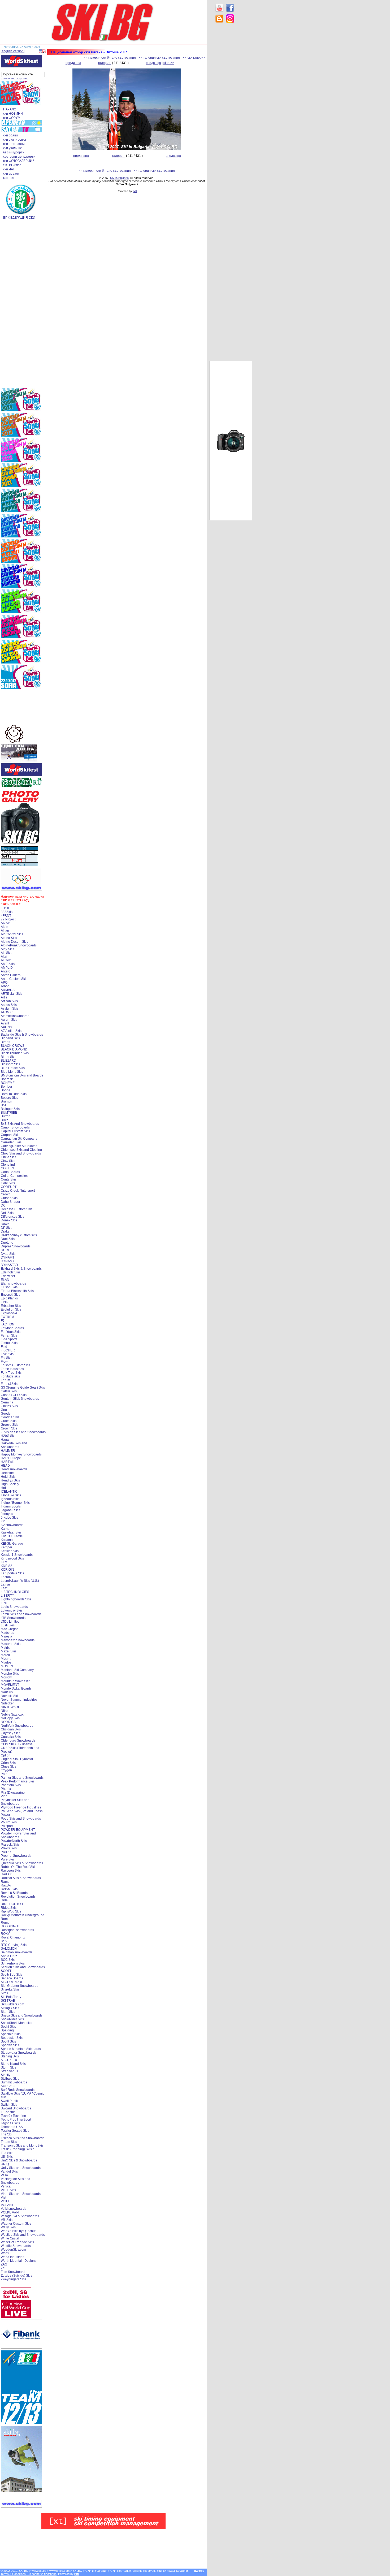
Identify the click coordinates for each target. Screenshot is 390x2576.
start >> (169, 63)
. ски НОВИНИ (12, 114)
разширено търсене (15, 78)
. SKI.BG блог (11, 165)
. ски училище (12, 148)
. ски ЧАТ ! (9, 169)
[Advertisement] (231, 111)
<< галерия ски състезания (159, 58)
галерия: (105, 63)
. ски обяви (10, 135)
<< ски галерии (194, 58)
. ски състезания (14, 144)
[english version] (13, 51)
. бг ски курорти (13, 152)
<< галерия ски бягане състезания (110, 58)
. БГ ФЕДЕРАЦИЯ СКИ (18, 218)
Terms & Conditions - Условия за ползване (29, 2574)
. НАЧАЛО (9, 109)
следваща (153, 63)
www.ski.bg (39, 2571)
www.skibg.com (59, 2571)
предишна (73, 63)
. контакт (8, 178)
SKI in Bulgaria (119, 178)
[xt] (135, 191)
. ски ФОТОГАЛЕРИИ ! (18, 161)
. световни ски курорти (18, 157)
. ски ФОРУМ (11, 118)
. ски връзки (10, 174)
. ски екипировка (14, 140)
